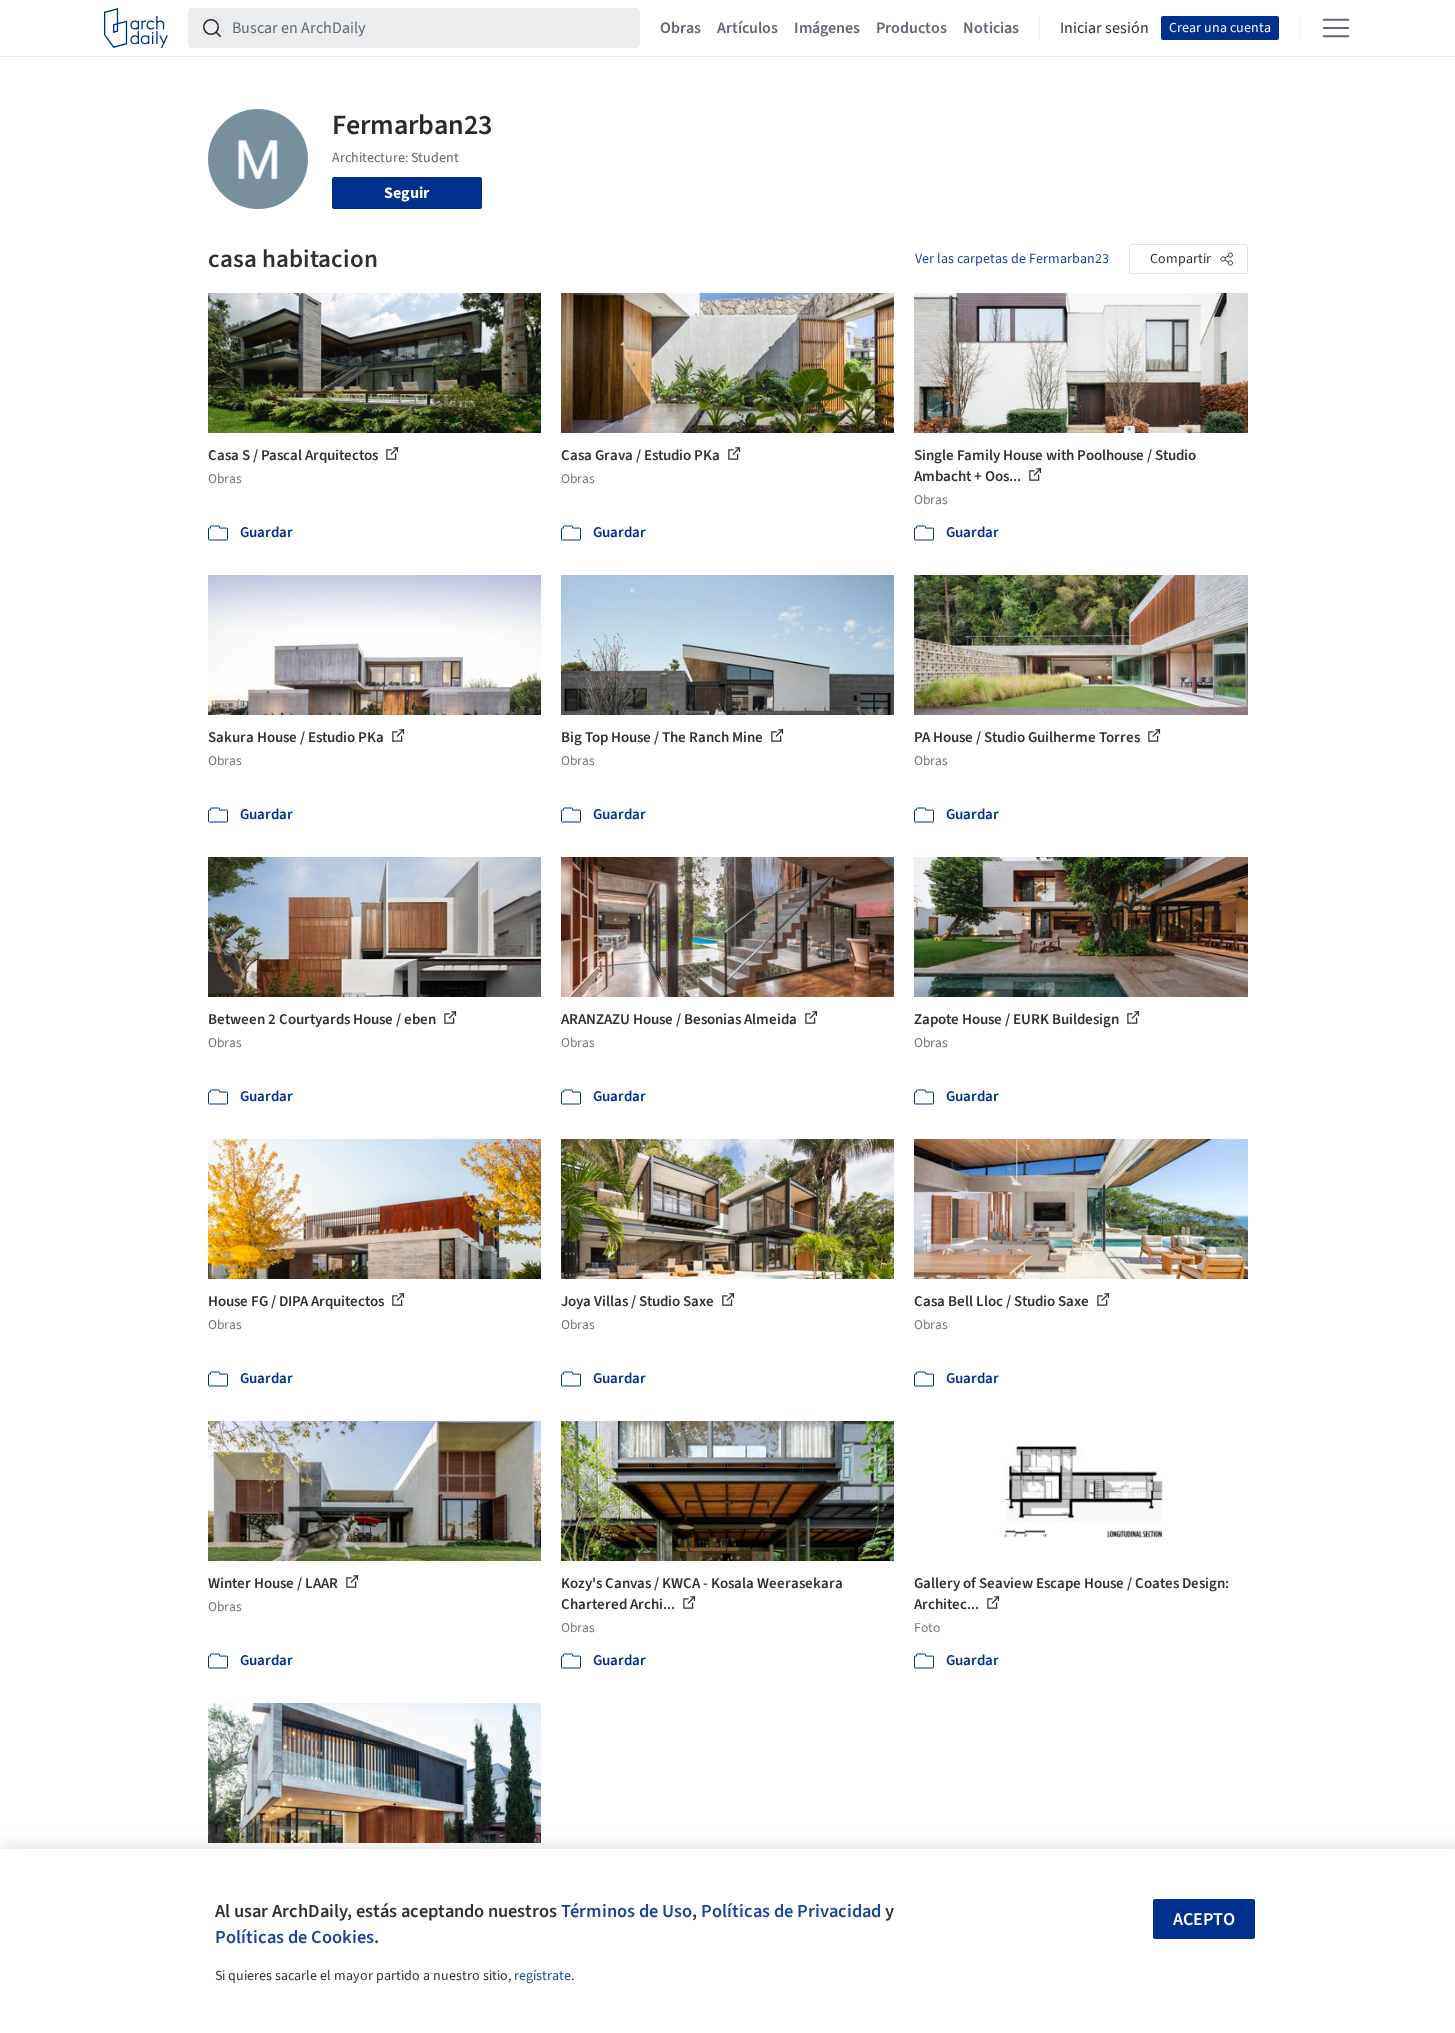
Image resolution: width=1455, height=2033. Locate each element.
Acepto (1204, 1919)
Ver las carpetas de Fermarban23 (1012, 259)
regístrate (542, 1976)
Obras (680, 28)
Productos (911, 28)
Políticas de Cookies (294, 1937)
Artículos (747, 28)
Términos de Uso (626, 1911)
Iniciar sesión (1104, 28)
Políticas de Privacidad (791, 1911)
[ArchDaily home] (136, 28)
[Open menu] (1336, 28)
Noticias (991, 28)
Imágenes (827, 28)
